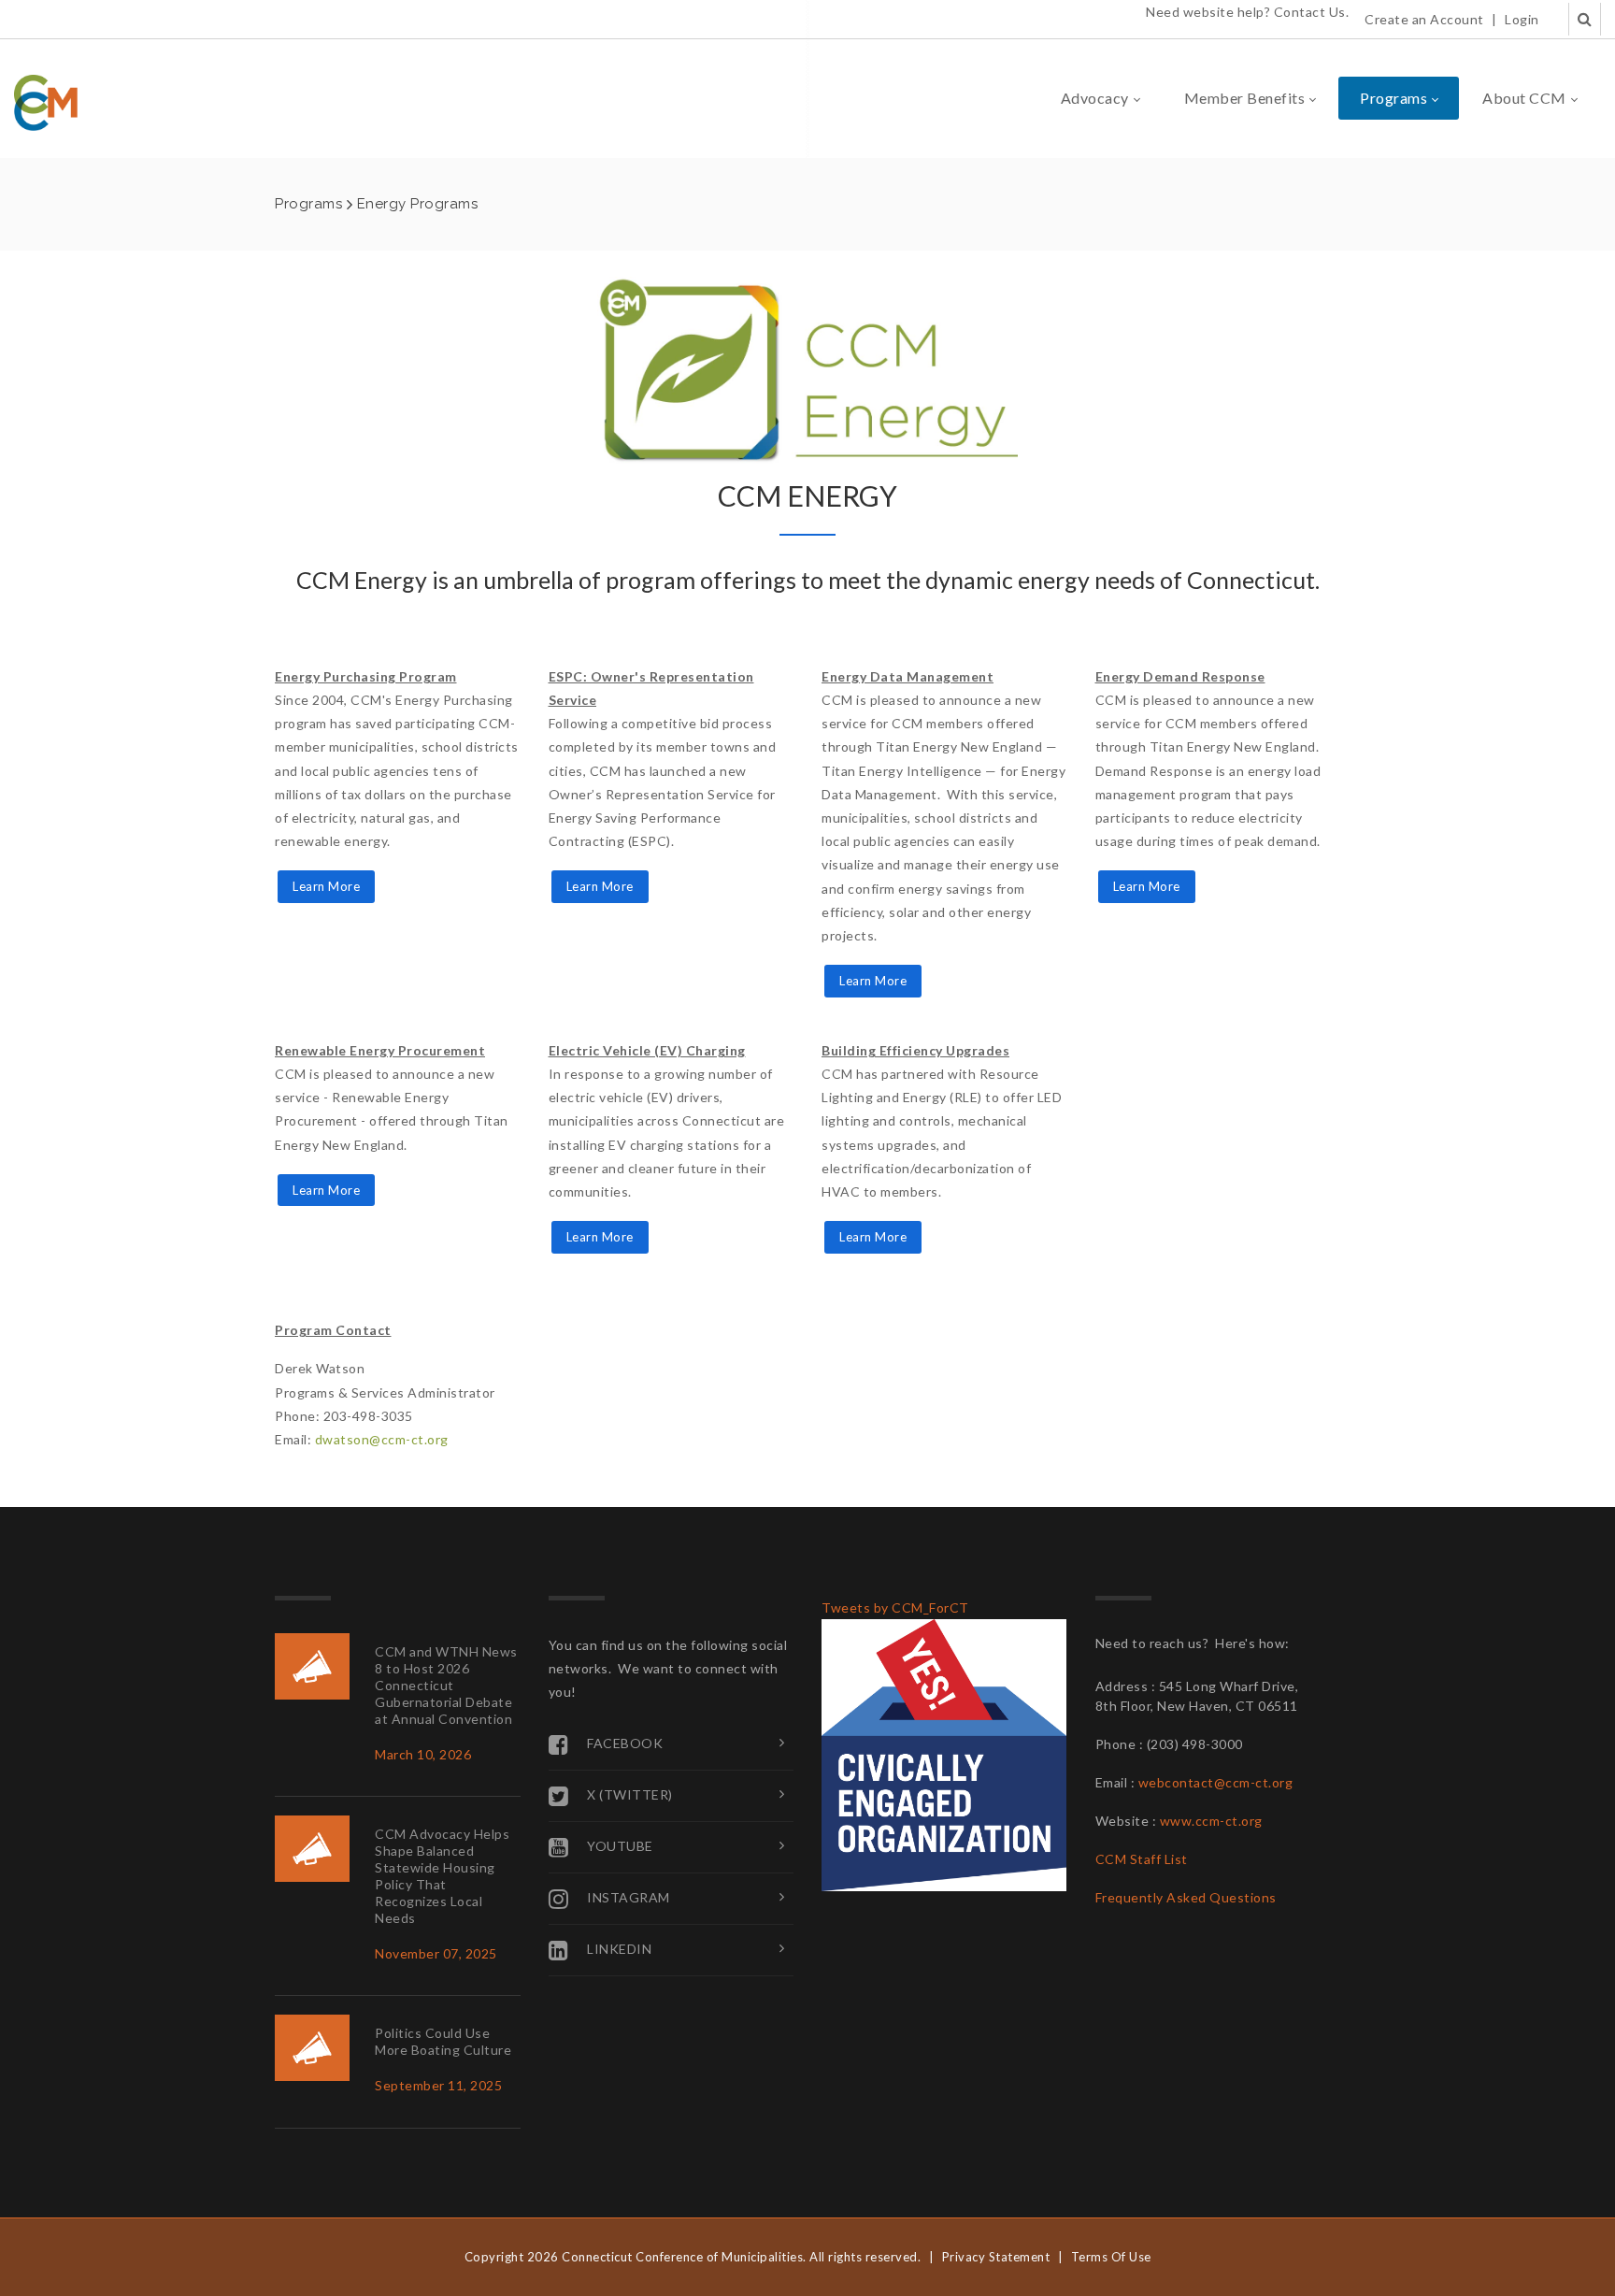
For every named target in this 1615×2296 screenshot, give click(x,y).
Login (1522, 19)
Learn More (326, 886)
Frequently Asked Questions (1186, 1897)
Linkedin (619, 1948)
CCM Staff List (1142, 1859)
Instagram (629, 1896)
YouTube (620, 1845)
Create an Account (1424, 19)
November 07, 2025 (436, 1953)
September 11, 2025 (438, 2085)
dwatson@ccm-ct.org (382, 1439)
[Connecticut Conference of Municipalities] (46, 101)
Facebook (625, 1742)
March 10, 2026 (423, 1754)
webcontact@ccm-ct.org (1216, 1782)
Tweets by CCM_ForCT (895, 1607)
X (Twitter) (630, 1794)
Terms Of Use (1111, 2257)
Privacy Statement (996, 2257)
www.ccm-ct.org (1211, 1821)
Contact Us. (1312, 12)
